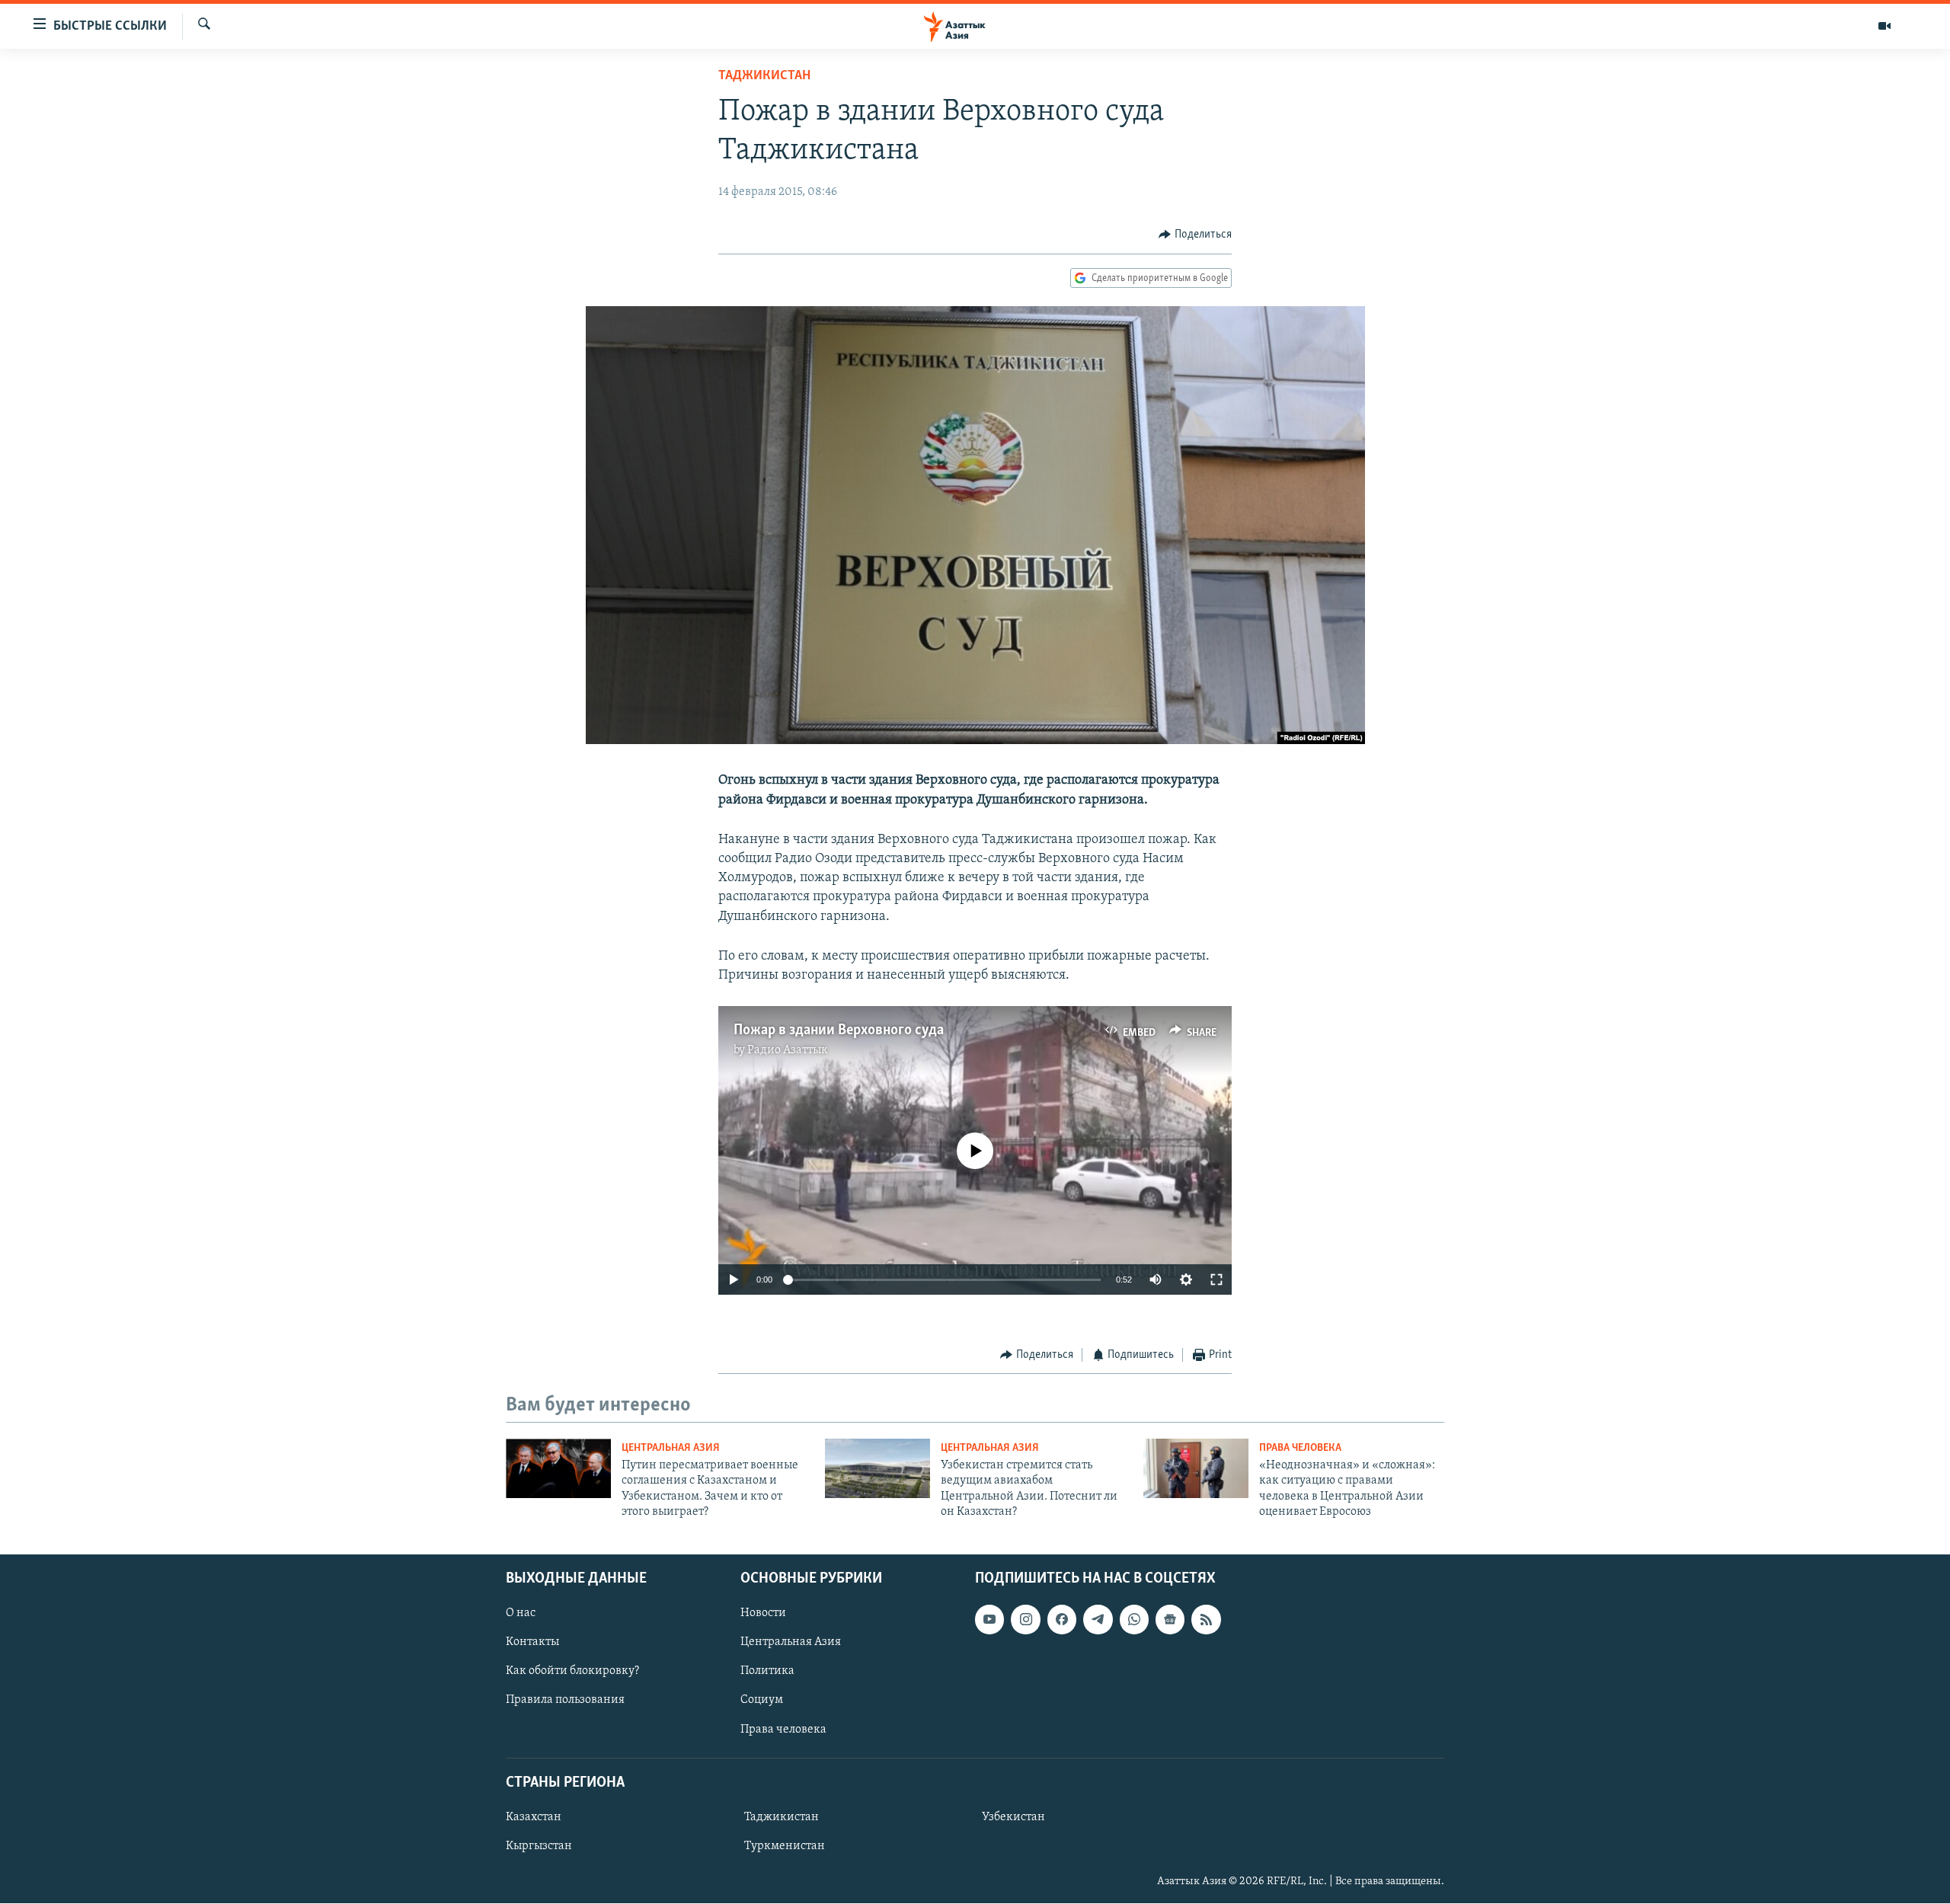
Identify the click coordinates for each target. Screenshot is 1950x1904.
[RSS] (1206, 1620)
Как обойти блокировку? (572, 1672)
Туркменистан (785, 1846)
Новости (763, 1614)
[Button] (1195, 235)
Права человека (1300, 1448)
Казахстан (534, 1817)
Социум (762, 1701)
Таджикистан (764, 76)
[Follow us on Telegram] (1098, 1620)
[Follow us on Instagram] (1025, 1620)
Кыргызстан (539, 1846)
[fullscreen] (1216, 1279)
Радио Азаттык (788, 1050)
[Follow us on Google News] (1170, 1620)
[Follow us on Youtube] (989, 1620)
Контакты (532, 1643)
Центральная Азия (671, 1448)
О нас (521, 1614)
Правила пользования (565, 1701)
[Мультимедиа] (1884, 26)
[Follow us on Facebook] (1062, 1620)
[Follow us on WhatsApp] (1134, 1620)
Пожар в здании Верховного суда (839, 1030)
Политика (767, 1672)
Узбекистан (1013, 1817)
